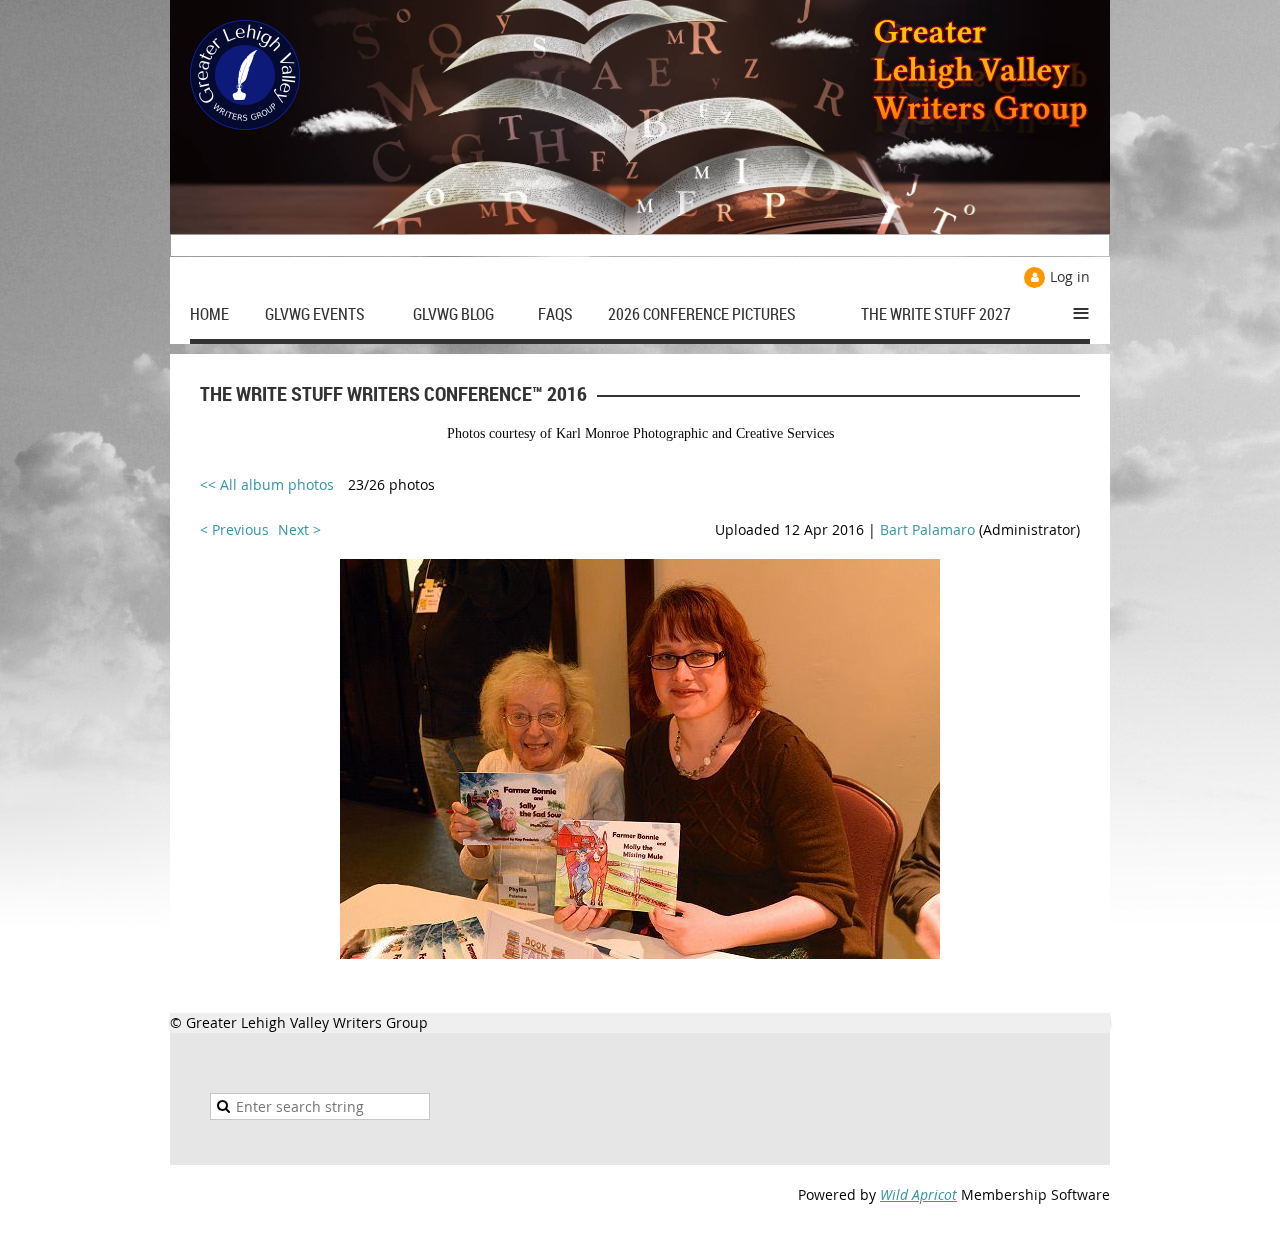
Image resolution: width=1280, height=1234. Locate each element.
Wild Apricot (918, 1194)
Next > (299, 529)
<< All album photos (267, 484)
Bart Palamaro (927, 529)
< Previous (234, 529)
